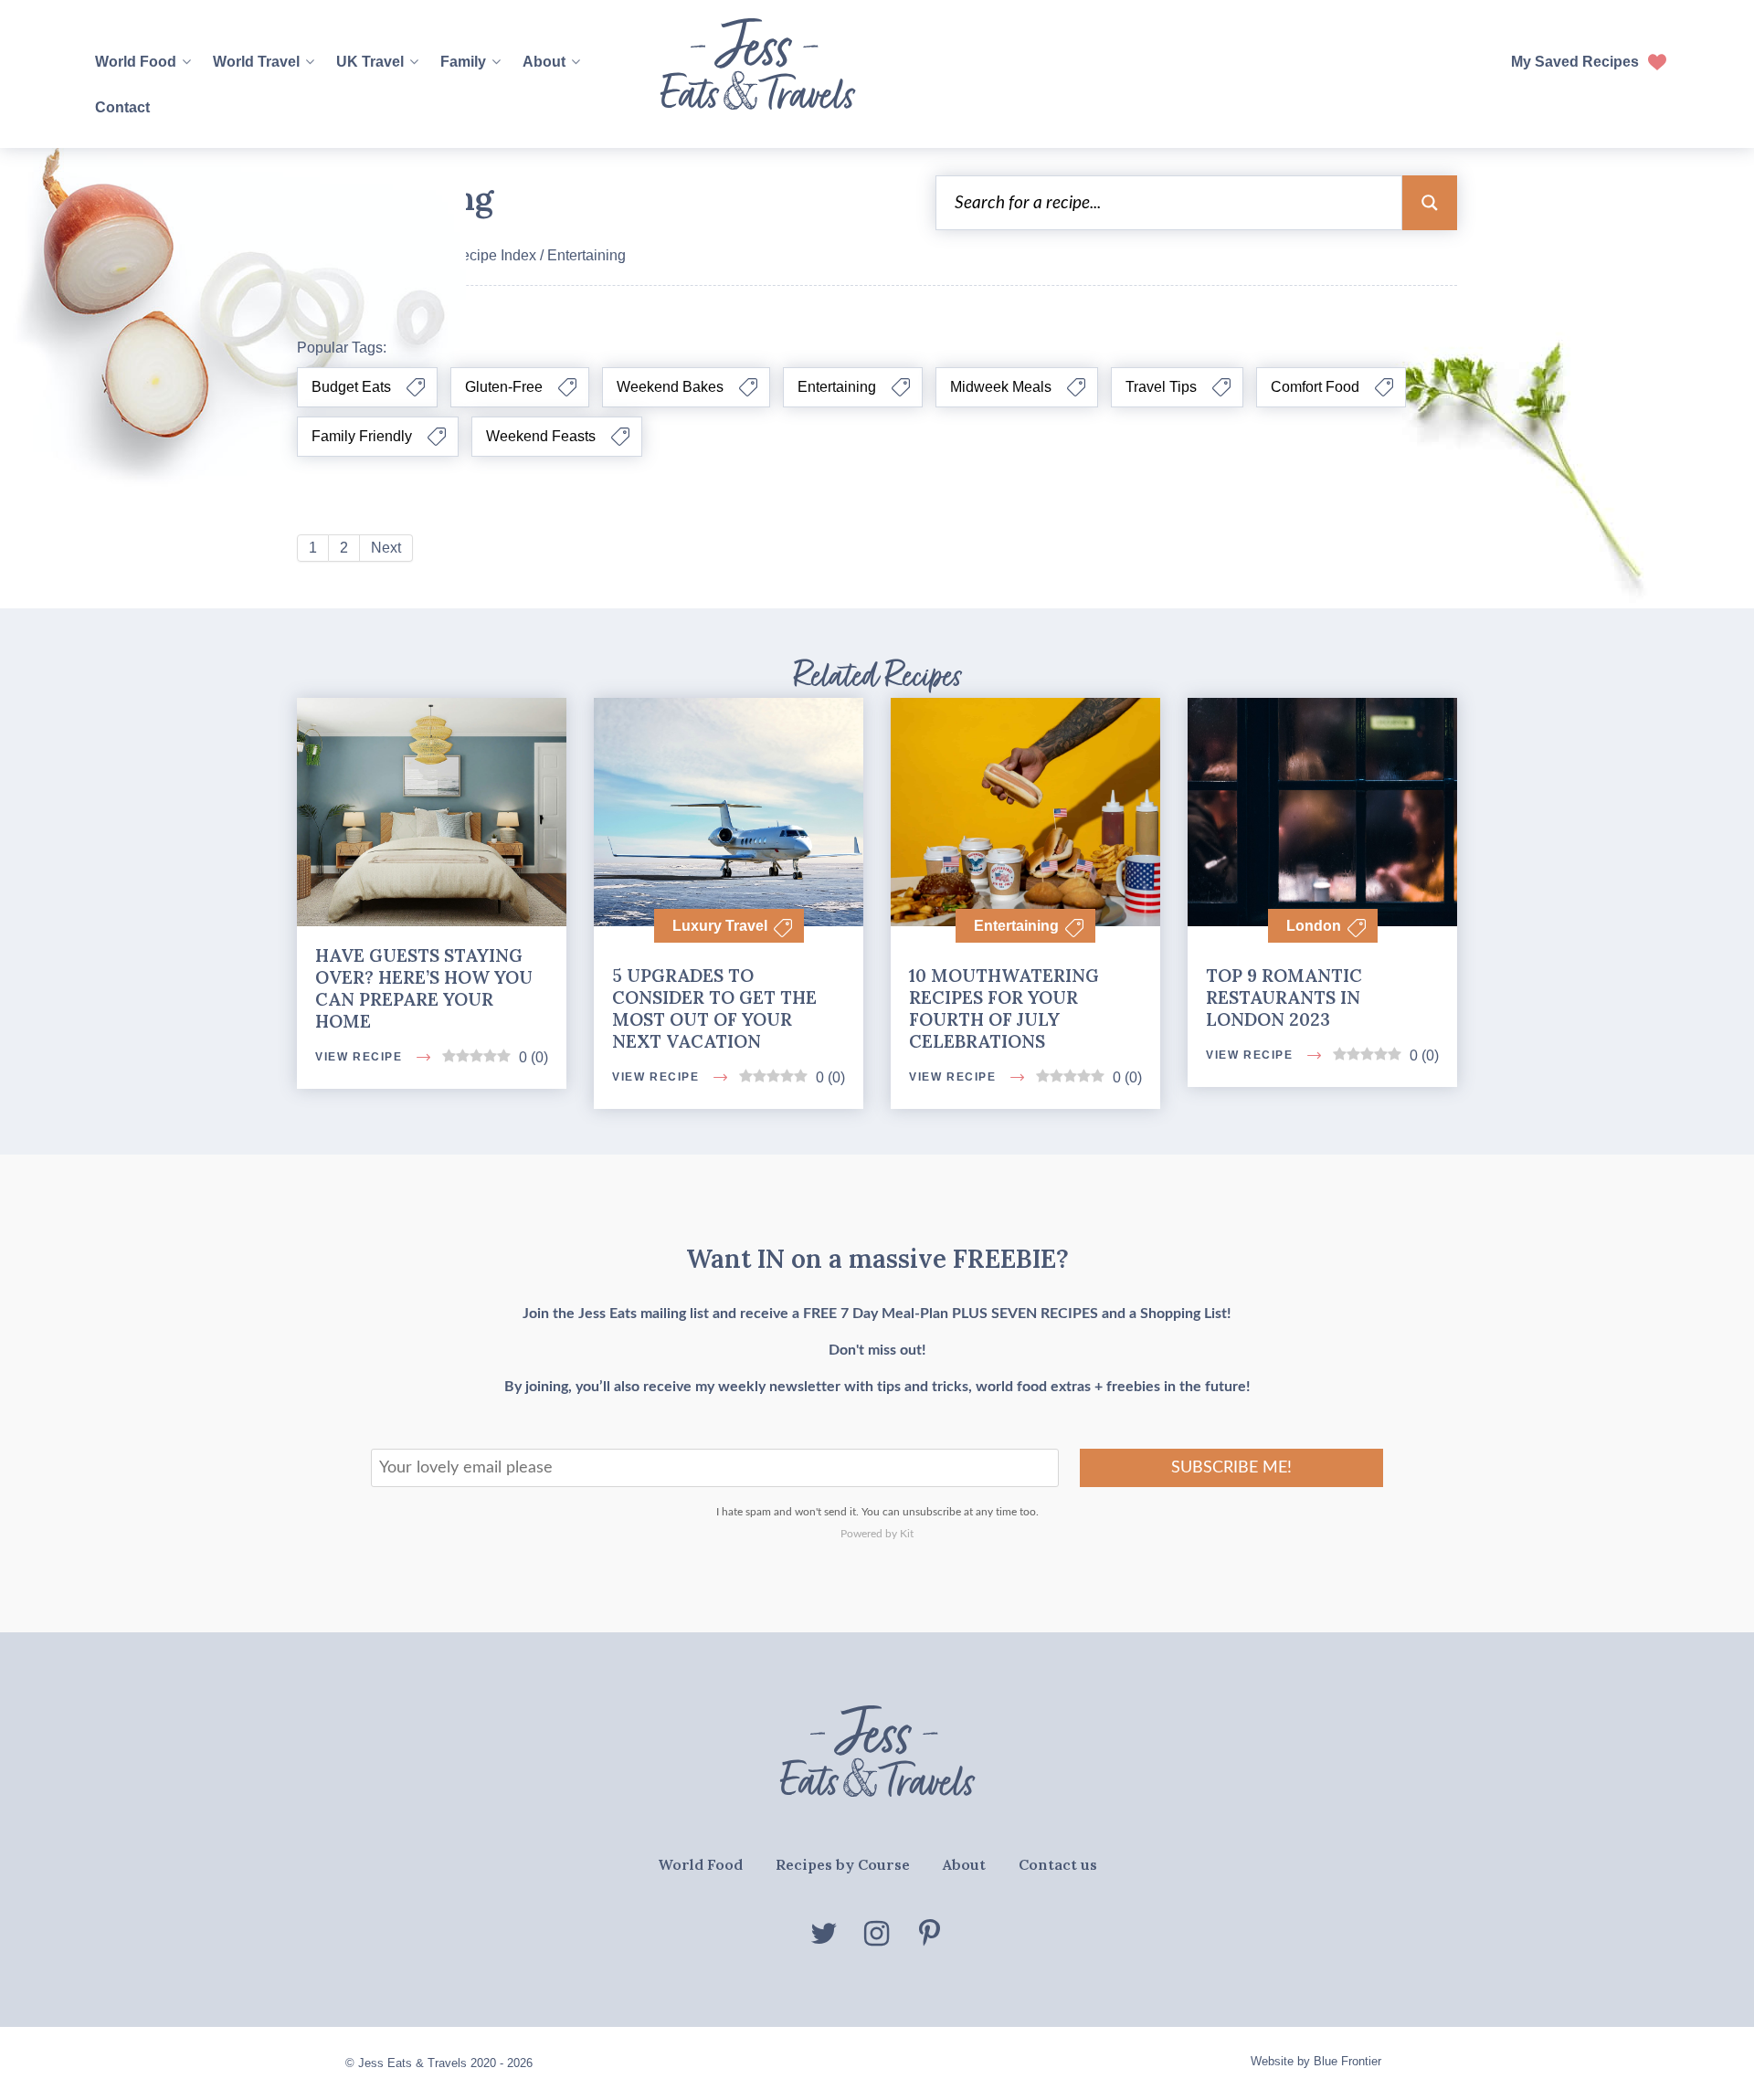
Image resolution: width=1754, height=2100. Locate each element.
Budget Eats (351, 387)
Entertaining (837, 387)
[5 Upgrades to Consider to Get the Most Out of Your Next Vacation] (729, 786)
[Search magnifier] (1430, 203)
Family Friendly (362, 436)
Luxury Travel (720, 926)
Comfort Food (1315, 387)
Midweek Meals (1001, 387)
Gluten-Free (504, 387)
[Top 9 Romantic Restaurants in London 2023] (1322, 787)
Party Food (868, 1240)
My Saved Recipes (1575, 62)
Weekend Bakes (670, 387)
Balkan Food (868, 470)
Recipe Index (493, 255)
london (1314, 926)
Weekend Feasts (541, 436)
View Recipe (360, 1335)
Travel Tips (1161, 387)
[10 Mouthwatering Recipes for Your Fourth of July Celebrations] (1025, 787)
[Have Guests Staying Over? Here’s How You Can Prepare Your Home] (432, 772)
